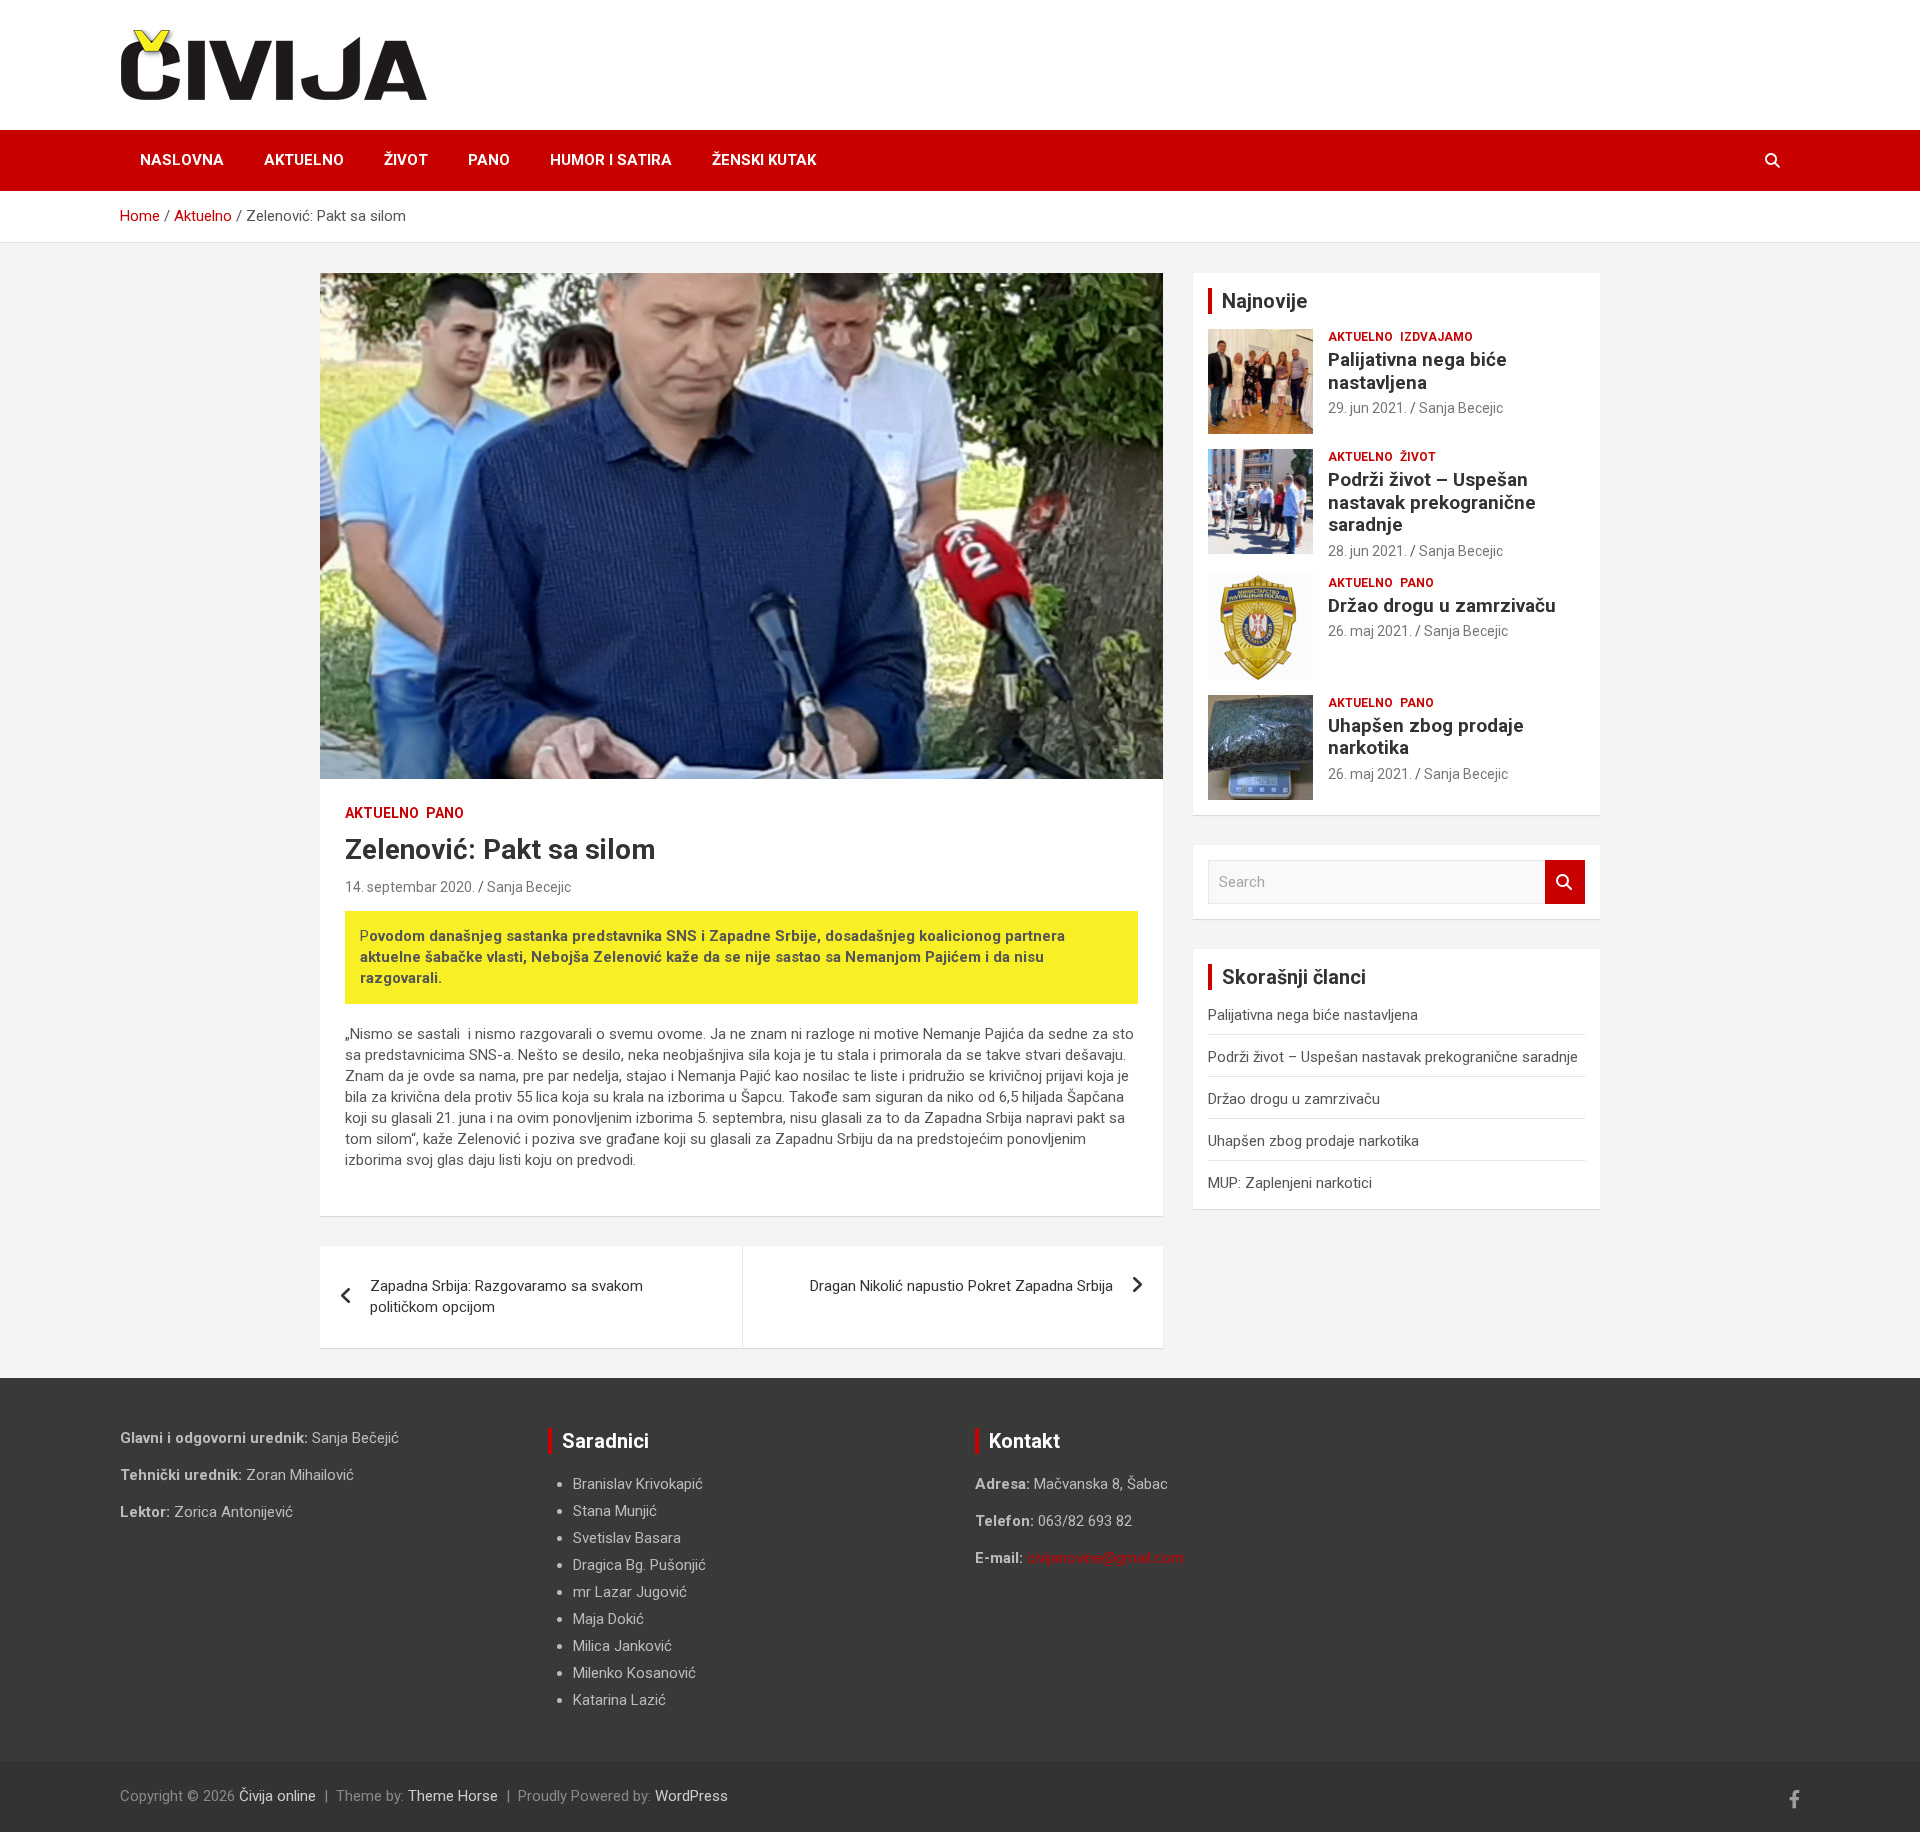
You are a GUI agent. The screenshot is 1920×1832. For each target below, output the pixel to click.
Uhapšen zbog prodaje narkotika (1426, 737)
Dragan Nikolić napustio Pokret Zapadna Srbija (961, 1286)
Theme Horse (453, 1796)
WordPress (691, 1796)
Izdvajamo (1436, 337)
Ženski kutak (764, 160)
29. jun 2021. (1367, 408)
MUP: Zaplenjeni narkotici (1290, 1183)
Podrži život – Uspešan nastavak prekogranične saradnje (1432, 502)
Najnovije (1264, 301)
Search (1565, 882)
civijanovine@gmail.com (1105, 1558)
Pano (489, 160)
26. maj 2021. (1370, 631)
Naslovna (182, 160)
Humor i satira (611, 160)
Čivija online (277, 1796)
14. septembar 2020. (410, 887)
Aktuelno (304, 160)
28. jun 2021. (1367, 551)
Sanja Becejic (529, 887)
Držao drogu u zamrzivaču (1442, 605)
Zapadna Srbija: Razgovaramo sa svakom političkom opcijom (506, 1296)
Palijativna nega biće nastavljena (1417, 371)
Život (406, 160)
